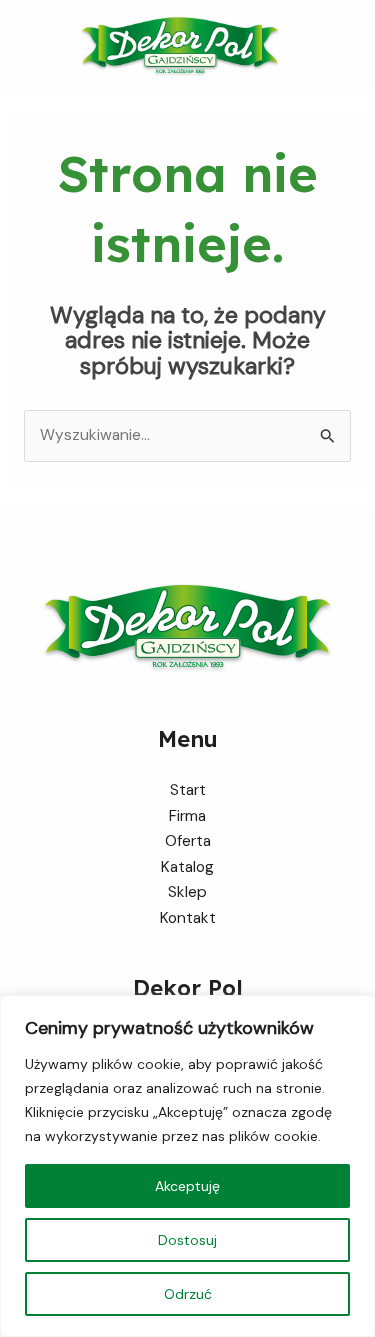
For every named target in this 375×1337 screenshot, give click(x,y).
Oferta (188, 841)
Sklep (187, 892)
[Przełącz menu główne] (353, 46)
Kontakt (188, 918)
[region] (187, 1166)
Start (188, 790)
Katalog (187, 867)
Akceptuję (187, 1186)
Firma (187, 816)
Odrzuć (188, 1294)
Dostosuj (187, 1240)
